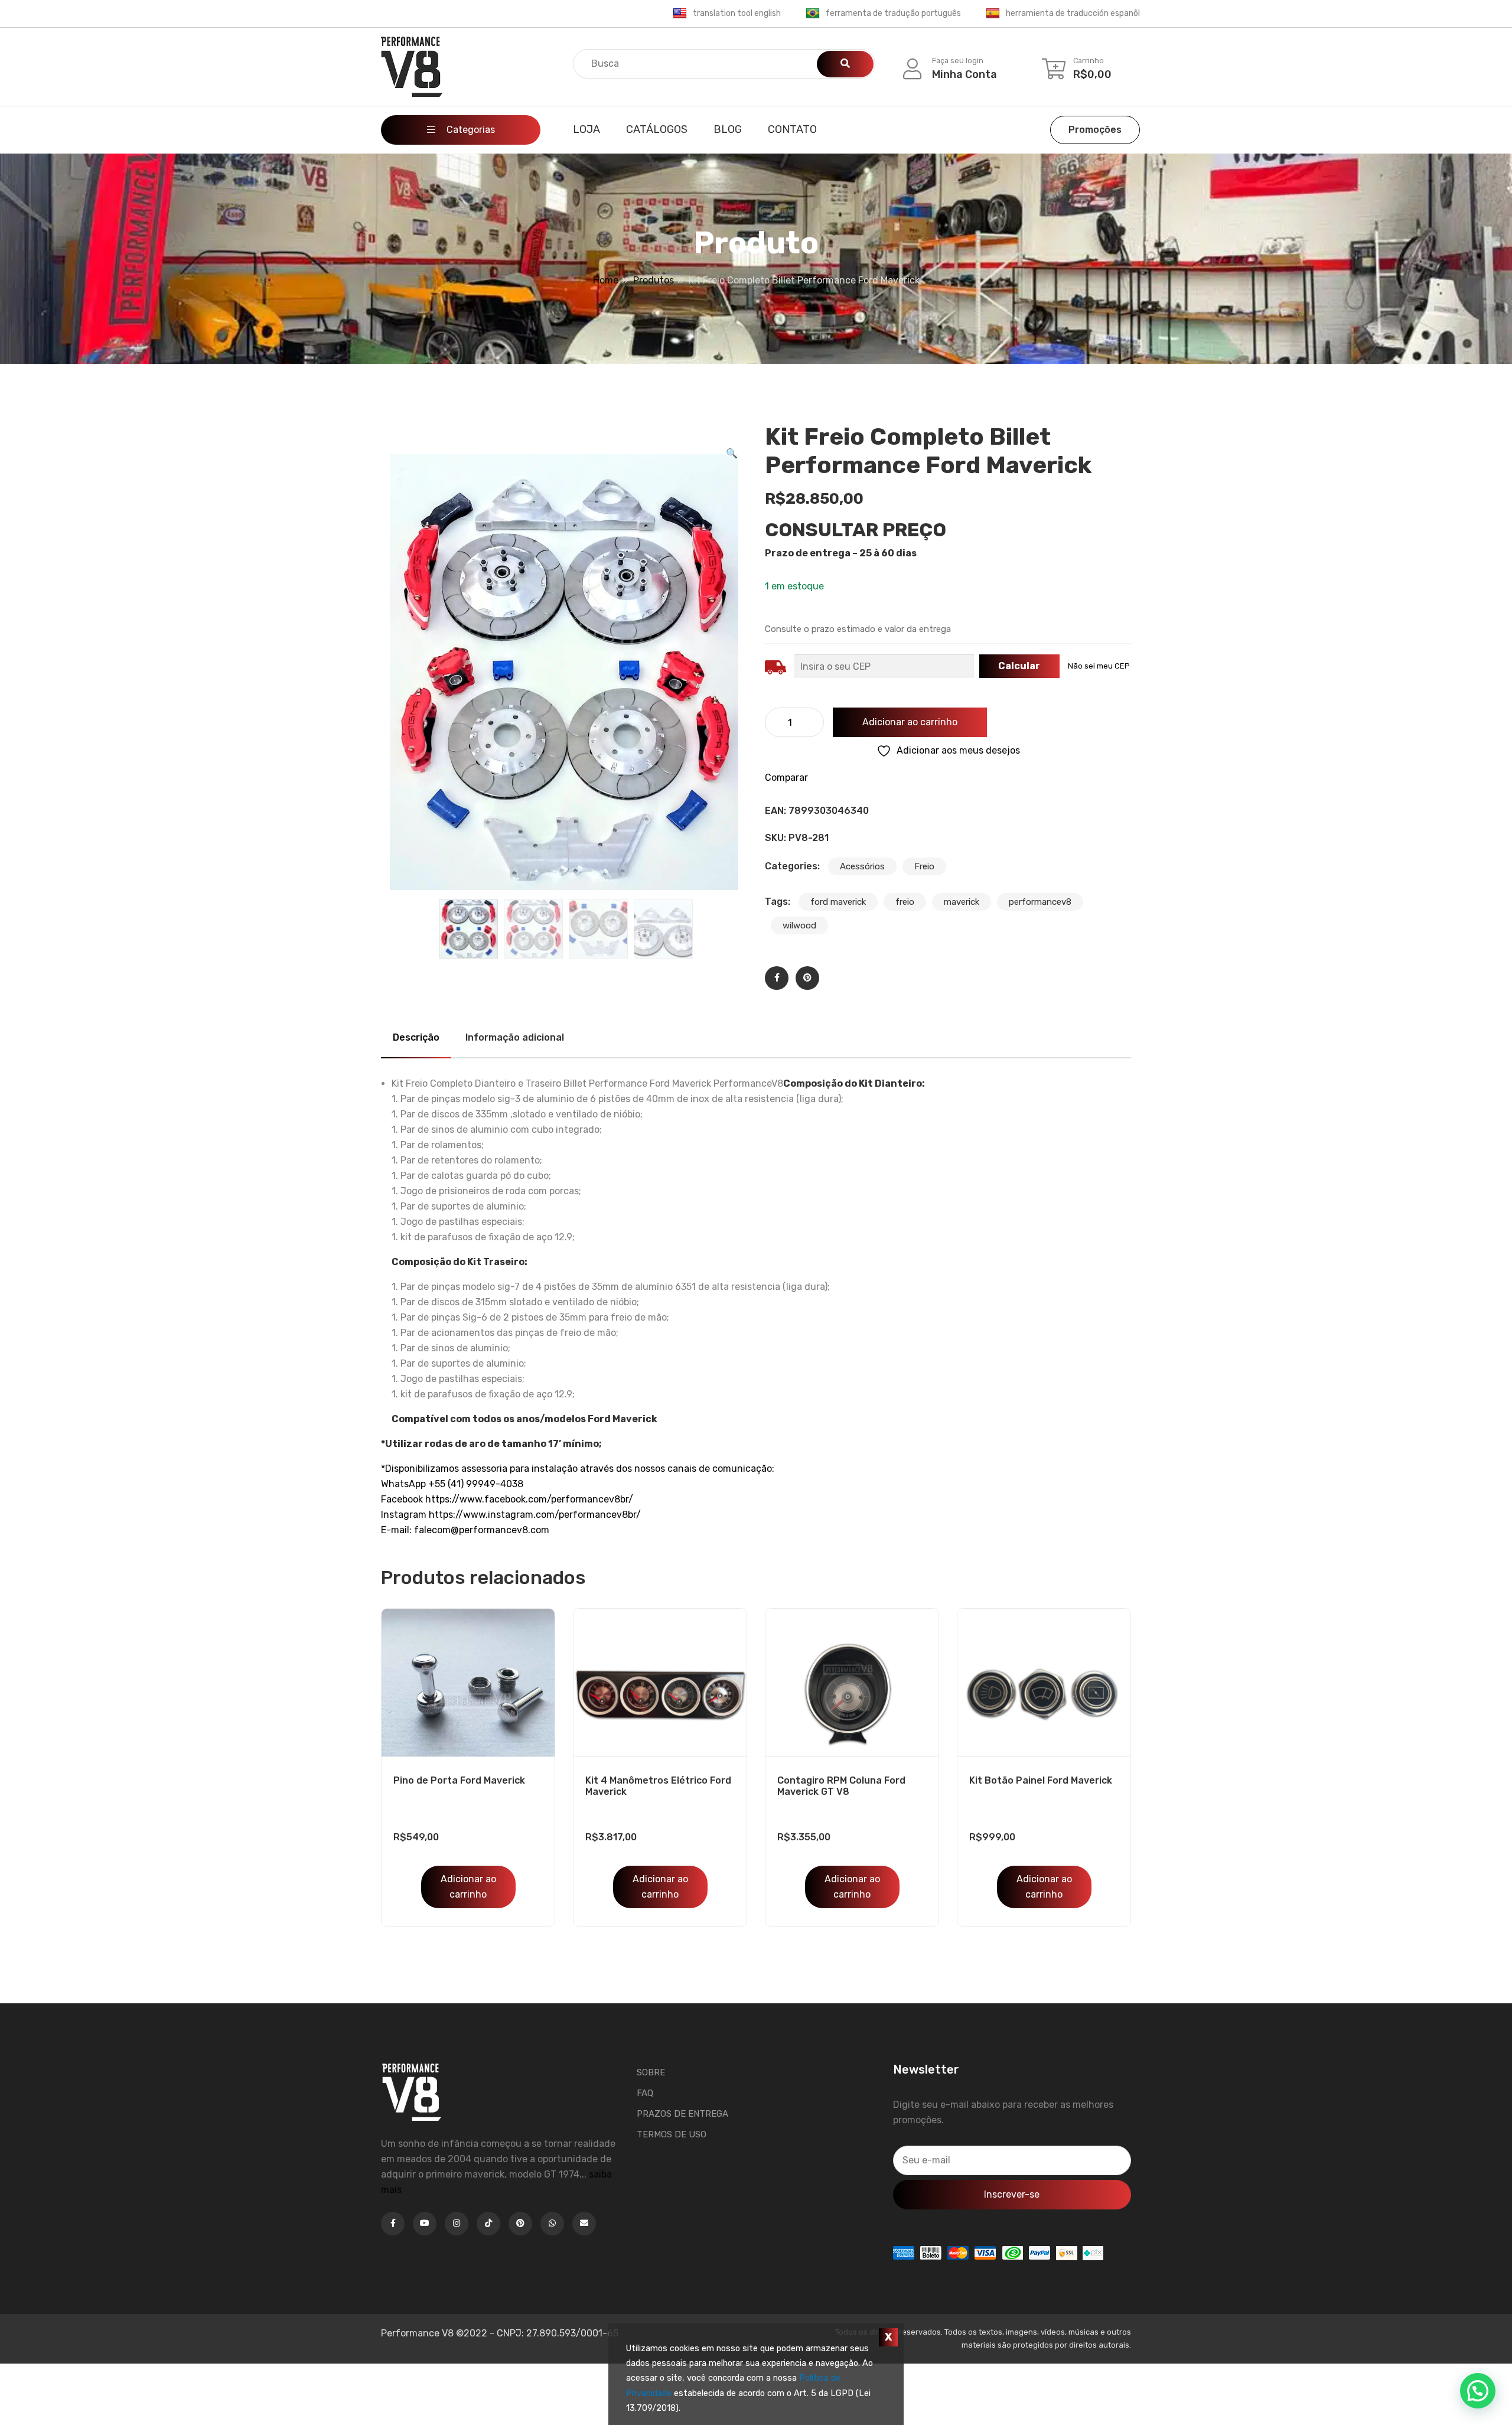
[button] (732, 454)
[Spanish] (993, 14)
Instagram (405, 1515)
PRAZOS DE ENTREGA (682, 2114)
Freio (924, 866)
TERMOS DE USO (672, 2134)
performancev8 (1040, 902)
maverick (962, 902)
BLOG (728, 129)
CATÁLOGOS (657, 129)
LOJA (586, 129)
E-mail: (397, 1530)
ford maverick (838, 902)
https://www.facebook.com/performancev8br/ (529, 1499)
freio (905, 902)
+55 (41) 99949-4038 (476, 1484)
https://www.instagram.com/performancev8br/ (535, 1515)
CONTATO (792, 129)
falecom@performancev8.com (482, 1530)
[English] (680, 14)
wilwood (799, 925)
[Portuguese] (813, 14)
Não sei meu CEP (1099, 666)
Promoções (1095, 130)
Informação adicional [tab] (515, 1037)
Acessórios (862, 866)
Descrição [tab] (416, 1037)
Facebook (403, 1499)
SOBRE (651, 2072)
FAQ (645, 2093)
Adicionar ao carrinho (910, 722)
